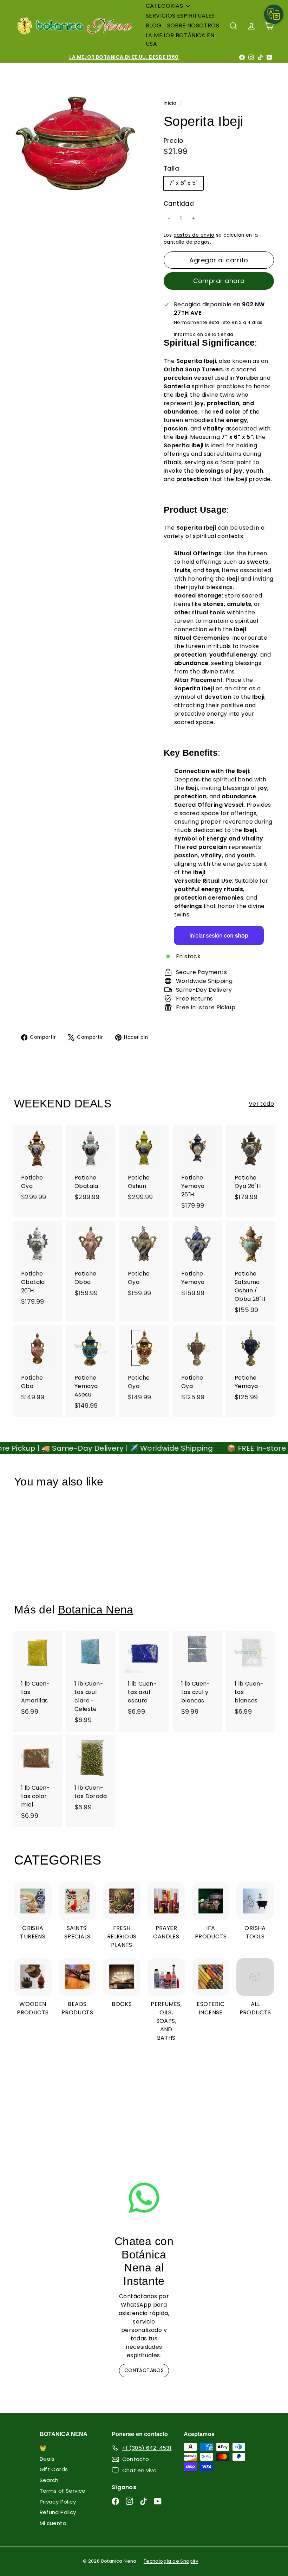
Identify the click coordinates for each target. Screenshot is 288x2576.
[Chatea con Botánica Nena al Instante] (144, 2198)
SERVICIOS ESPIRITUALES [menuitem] (180, 16)
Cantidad (179, 204)
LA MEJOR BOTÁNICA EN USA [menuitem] (180, 40)
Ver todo (261, 1104)
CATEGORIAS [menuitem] (164, 6)
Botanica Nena (96, 1610)
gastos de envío (194, 235)
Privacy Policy (58, 2502)
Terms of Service (63, 2491)
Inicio (171, 103)
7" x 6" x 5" (183, 183)
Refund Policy (58, 2512)
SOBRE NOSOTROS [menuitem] (193, 25)
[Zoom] (77, 144)
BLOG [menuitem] (154, 25)
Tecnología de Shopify (171, 2561)
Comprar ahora (219, 281)
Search (49, 2480)
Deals (47, 2459)
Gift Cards (54, 2469)
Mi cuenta (53, 2523)
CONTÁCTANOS (144, 2370)
